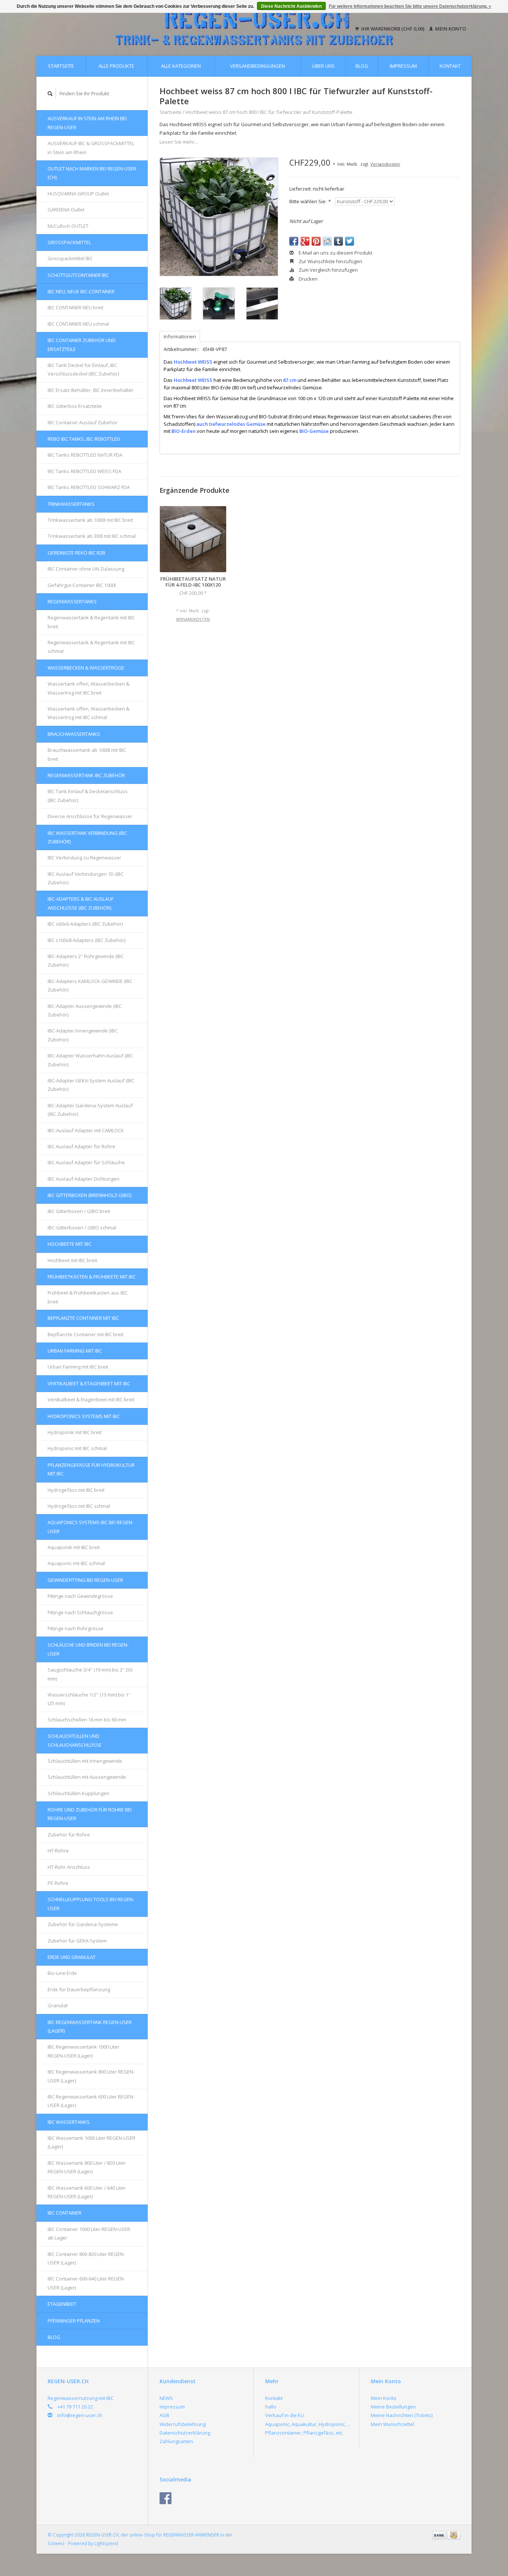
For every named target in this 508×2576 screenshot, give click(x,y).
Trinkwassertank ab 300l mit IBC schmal (92, 536)
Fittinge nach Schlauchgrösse (80, 1612)
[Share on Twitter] (350, 241)
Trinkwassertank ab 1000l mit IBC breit (90, 520)
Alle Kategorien (181, 66)
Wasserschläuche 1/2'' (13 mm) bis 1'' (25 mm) (89, 1699)
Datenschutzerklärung (185, 2433)
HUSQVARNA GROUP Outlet (78, 194)
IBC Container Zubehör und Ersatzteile (82, 344)
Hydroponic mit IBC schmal (77, 1448)
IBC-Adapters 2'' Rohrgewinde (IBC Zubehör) (86, 960)
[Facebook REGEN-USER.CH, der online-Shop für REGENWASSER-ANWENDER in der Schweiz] (165, 2498)
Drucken (308, 279)
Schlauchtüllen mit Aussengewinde (87, 1777)
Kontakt (450, 66)
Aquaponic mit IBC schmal (76, 1563)
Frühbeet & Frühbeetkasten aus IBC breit (88, 1297)
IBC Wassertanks (69, 2122)
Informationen (180, 336)
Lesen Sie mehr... (179, 142)
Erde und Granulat (72, 1957)
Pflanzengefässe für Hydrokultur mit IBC (91, 1469)
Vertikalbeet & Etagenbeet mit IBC (89, 1383)
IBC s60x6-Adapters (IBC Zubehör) (85, 924)
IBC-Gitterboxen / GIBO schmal (82, 1228)
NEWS (166, 2398)
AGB (164, 2415)
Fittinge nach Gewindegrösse (80, 1596)
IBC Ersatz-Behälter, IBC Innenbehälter (91, 390)
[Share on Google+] (305, 241)
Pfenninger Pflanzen (74, 2321)
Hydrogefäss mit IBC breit (76, 1490)
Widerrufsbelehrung (183, 2424)
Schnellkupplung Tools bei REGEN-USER (91, 1904)
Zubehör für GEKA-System (77, 1941)
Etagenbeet (62, 2304)
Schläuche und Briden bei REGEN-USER (88, 1649)
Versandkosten (385, 164)
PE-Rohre (58, 1883)
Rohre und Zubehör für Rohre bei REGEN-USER (90, 1814)
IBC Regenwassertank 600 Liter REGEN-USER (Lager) (91, 2101)
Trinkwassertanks (71, 504)
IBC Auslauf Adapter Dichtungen (83, 1179)
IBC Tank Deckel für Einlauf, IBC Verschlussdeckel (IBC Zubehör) (83, 369)
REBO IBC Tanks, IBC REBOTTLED (84, 439)
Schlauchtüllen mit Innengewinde (85, 1761)
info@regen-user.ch (80, 2415)
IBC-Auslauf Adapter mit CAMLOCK (86, 1130)
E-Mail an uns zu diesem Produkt (335, 253)
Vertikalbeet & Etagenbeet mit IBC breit (91, 1399)
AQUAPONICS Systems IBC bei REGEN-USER (91, 1527)
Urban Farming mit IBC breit (78, 1367)
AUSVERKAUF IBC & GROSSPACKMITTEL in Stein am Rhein (91, 148)
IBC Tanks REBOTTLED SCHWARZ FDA (89, 487)
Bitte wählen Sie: (310, 201)
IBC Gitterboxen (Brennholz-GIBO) (89, 1195)
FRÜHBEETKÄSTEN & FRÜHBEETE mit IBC (92, 1277)
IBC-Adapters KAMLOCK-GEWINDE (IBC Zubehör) (90, 985)
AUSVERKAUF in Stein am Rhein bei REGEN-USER (87, 123)
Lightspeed (106, 2543)
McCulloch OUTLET (68, 226)
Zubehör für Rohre (69, 1835)
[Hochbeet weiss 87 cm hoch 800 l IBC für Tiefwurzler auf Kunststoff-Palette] (219, 217)
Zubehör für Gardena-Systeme (83, 1924)
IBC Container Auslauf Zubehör (83, 422)
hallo (271, 2407)
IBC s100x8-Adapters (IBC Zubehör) (86, 940)
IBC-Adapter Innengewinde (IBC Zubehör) (83, 1035)
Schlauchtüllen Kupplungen (78, 1793)
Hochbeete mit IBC (70, 1244)
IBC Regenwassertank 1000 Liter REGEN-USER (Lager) (83, 2051)
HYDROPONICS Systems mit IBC (84, 1416)
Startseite (61, 66)
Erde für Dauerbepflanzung (79, 1989)
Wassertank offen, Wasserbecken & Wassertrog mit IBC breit (89, 688)
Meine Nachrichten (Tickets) (402, 2415)
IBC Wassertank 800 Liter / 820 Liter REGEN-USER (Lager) (87, 2167)
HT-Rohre (58, 1851)
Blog (362, 66)
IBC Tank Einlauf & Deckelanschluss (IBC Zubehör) (88, 796)
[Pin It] (316, 241)
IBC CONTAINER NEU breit (75, 307)
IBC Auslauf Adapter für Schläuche (86, 1162)
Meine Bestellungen (393, 2407)
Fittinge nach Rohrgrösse (75, 1628)
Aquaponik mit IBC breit (74, 1547)
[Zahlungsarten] (440, 2535)
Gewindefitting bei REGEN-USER (85, 1580)
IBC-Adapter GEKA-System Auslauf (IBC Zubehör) (91, 1085)
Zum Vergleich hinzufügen (328, 270)
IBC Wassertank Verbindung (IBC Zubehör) (87, 837)
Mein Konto (450, 29)
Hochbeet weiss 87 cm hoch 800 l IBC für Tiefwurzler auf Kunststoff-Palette (269, 112)
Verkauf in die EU (284, 2415)
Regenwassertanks (72, 601)
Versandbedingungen (258, 66)
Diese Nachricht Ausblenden (291, 6)
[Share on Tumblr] (338, 241)
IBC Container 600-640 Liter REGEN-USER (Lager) (86, 2283)
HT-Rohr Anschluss (69, 1867)
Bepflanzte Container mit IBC (83, 1318)
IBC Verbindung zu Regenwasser (84, 858)
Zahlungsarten (176, 2441)
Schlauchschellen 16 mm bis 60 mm (87, 1720)
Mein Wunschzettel (392, 2424)
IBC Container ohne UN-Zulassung (86, 569)
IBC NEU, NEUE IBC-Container (81, 291)
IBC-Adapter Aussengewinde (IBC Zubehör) (85, 1010)
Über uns (323, 66)
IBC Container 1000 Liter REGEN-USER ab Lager (89, 2233)
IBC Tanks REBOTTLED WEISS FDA (84, 471)
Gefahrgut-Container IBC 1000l (82, 585)
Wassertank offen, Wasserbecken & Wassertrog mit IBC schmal (89, 713)
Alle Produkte (116, 66)
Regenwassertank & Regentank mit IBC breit (91, 622)
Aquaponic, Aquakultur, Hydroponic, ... (308, 2424)
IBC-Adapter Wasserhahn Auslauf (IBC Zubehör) (90, 1060)
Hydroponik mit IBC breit (75, 1432)
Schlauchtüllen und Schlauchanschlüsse (75, 1740)
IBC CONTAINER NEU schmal (78, 324)
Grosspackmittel (69, 242)
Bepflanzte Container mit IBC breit (86, 1334)
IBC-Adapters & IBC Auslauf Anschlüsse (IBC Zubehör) (81, 903)
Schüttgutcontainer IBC (78, 275)
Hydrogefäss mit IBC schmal (79, 1506)
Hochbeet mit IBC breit (72, 1260)
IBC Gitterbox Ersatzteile (75, 406)
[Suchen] (50, 94)
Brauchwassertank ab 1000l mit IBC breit (87, 754)
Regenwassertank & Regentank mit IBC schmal (91, 647)
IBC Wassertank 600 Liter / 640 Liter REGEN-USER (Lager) (87, 2192)
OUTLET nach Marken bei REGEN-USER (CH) (92, 173)
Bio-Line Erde (62, 1973)
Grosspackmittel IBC (70, 258)
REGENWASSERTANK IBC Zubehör (86, 775)
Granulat (58, 2005)
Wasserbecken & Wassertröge (86, 668)
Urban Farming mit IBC (75, 1351)
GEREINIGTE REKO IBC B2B (76, 553)
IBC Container (65, 2213)
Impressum (403, 66)
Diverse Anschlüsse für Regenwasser (90, 816)
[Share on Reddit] (327, 241)
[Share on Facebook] (294, 241)
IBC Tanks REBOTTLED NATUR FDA (85, 455)
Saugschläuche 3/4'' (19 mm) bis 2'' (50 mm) (90, 1674)
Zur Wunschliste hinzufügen (330, 261)
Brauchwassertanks (74, 734)
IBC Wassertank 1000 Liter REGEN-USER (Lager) (91, 2142)
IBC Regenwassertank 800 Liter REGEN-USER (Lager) (91, 2076)
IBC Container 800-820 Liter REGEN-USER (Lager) (86, 2258)
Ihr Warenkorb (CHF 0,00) (393, 29)
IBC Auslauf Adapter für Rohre (81, 1146)
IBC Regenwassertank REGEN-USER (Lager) (90, 2026)
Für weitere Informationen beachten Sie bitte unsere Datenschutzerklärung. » (410, 6)
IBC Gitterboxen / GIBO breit (79, 1211)
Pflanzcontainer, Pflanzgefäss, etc (304, 2433)
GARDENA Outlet (66, 210)
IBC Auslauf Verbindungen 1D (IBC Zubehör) (86, 878)
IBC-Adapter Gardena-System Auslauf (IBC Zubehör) (90, 1110)
